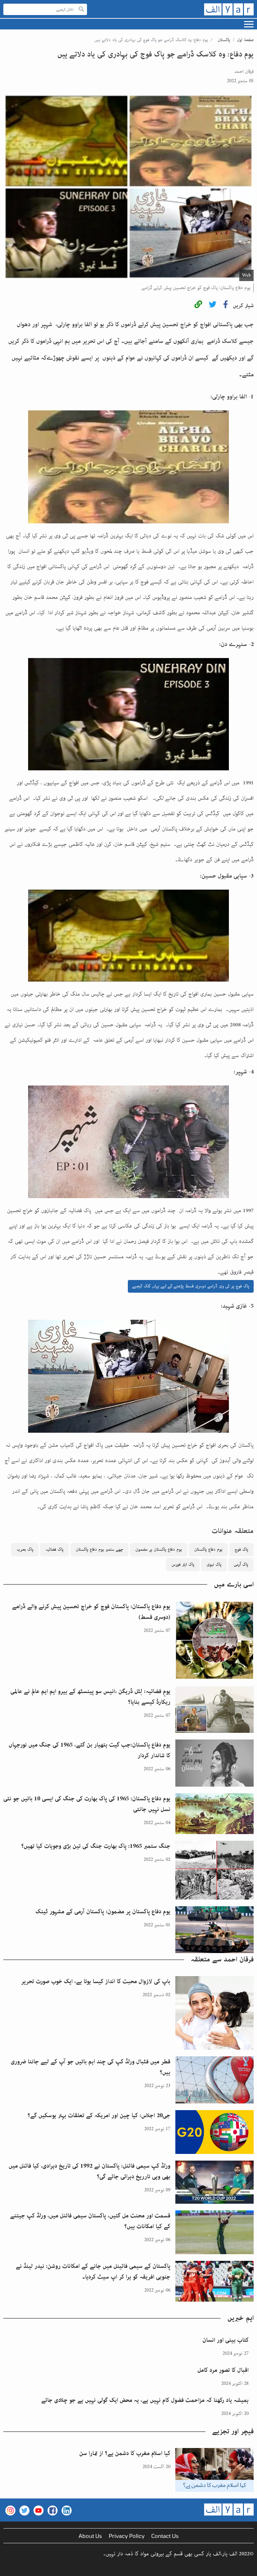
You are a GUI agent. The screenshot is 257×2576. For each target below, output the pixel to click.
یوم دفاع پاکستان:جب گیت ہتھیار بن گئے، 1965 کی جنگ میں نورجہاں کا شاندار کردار (90, 1750)
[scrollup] (8, 2568)
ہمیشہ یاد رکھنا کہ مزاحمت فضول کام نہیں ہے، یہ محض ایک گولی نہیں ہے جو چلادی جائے (145, 2400)
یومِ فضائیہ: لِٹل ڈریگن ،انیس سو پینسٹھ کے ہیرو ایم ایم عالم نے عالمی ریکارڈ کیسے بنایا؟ (90, 1697)
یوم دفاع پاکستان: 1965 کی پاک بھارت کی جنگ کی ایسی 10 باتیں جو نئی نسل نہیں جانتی (87, 1804)
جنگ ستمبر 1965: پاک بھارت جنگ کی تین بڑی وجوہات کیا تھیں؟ (96, 1846)
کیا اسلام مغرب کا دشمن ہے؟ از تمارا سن (125, 2453)
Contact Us (165, 2536)
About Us (90, 2536)
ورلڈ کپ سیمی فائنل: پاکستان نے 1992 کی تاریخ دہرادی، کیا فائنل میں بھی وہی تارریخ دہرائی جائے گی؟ (90, 2171)
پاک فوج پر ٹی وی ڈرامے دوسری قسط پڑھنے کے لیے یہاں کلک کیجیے (191, 1286)
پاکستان (224, 40)
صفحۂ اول (245, 40)
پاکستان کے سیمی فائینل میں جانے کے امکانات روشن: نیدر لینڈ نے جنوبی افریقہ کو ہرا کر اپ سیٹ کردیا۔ (93, 2272)
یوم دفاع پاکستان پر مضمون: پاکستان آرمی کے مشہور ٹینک (103, 1912)
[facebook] (226, 306)
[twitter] (213, 306)
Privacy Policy (127, 2536)
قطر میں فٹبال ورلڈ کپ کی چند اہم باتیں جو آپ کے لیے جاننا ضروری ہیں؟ (91, 2067)
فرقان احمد (244, 72)
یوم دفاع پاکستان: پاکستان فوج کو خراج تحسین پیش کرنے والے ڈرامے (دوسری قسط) (91, 1612)
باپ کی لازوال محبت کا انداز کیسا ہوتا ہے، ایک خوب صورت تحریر (96, 1981)
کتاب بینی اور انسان (226, 2340)
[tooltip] (198, 306)
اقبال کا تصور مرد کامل (223, 2370)
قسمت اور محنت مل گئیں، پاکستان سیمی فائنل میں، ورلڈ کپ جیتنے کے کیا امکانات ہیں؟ (90, 2221)
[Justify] (81, 10)
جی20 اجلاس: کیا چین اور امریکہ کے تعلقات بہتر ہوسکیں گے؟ (99, 2115)
